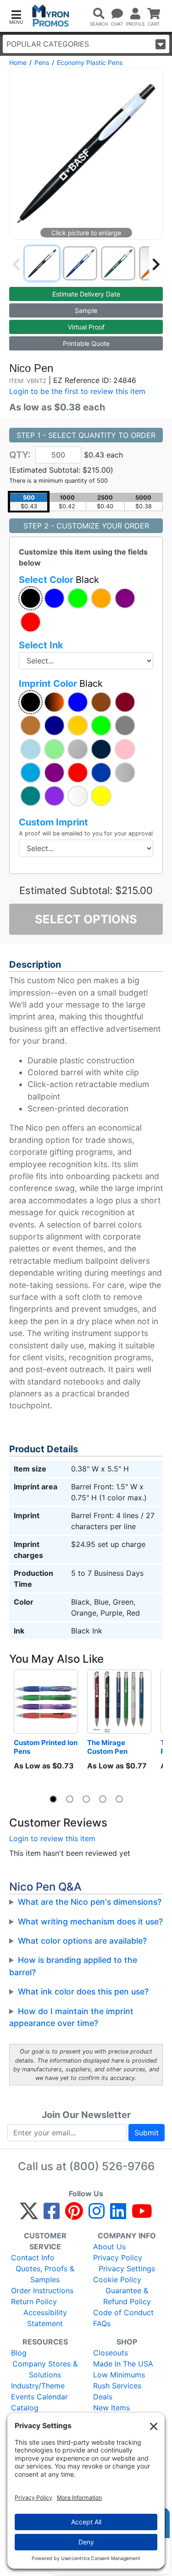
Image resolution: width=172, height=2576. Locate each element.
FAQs (102, 2323)
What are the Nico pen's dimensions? (90, 1902)
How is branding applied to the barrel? (73, 1966)
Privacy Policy (118, 2258)
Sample (86, 310)
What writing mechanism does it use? (90, 1921)
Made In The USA (123, 2364)
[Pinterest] (74, 2215)
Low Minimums (119, 2375)
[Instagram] (97, 2215)
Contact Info (33, 2258)
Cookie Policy (117, 2280)
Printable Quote (86, 343)
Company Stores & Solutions (45, 2369)
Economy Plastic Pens (90, 62)
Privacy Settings (127, 2269)
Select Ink (41, 645)
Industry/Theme (38, 2386)
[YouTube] (142, 2215)
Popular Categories (48, 44)
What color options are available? (82, 1941)
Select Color (59, 580)
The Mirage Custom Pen (107, 1747)
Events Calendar (39, 2397)
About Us (109, 2247)
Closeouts (111, 2353)
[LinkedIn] (118, 2215)
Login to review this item (52, 1838)
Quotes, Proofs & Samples (45, 2274)
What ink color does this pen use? (83, 1991)
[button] (16, 16)
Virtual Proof (86, 327)
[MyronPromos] (51, 16)
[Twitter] (29, 2215)
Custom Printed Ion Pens (46, 1747)
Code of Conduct (123, 2312)
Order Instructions (42, 2290)
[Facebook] (52, 2215)
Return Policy (34, 2301)
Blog (19, 2353)
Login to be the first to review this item (77, 391)
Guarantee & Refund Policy (127, 2296)
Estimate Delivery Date (86, 294)
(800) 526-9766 (112, 2166)
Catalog (25, 2408)
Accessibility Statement (45, 2318)
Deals (103, 2397)
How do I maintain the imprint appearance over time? (71, 2017)
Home (18, 62)
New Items (111, 2408)
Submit (147, 2133)
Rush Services (117, 2386)
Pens (42, 62)
